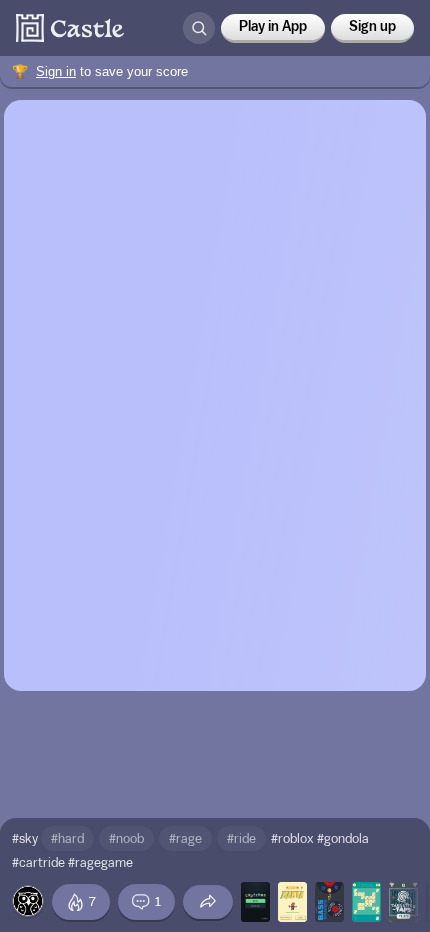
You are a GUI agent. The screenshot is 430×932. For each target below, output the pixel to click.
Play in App (273, 27)
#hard (67, 838)
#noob (126, 838)
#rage (185, 838)
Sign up (372, 27)
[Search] (199, 28)
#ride (241, 838)
